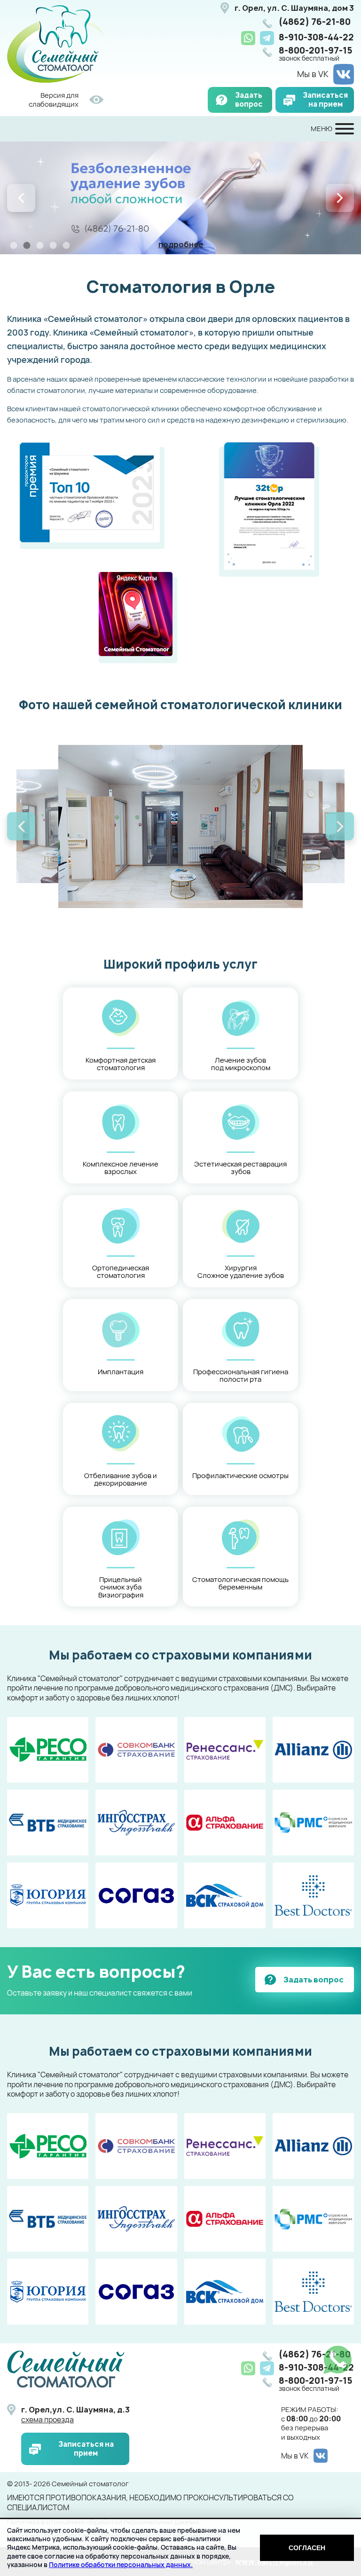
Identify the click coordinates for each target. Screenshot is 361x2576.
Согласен (307, 2548)
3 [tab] (40, 245)
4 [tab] (53, 245)
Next (340, 198)
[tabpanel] (180, 198)
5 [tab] (66, 245)
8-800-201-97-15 (316, 54)
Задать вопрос (249, 100)
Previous (21, 198)
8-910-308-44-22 (316, 37)
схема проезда (47, 2420)
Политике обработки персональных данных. (121, 2564)
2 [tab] (27, 245)
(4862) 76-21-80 (315, 22)
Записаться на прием (325, 100)
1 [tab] (14, 245)
